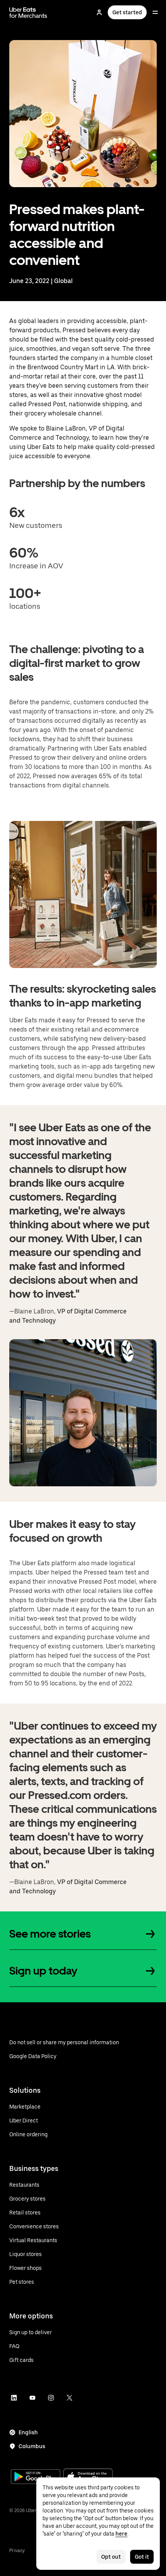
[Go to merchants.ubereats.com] (28, 12)
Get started (127, 12)
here (121, 2534)
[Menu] (155, 12)
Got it (142, 2557)
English (28, 2432)
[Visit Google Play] (36, 2477)
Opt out (111, 2557)
